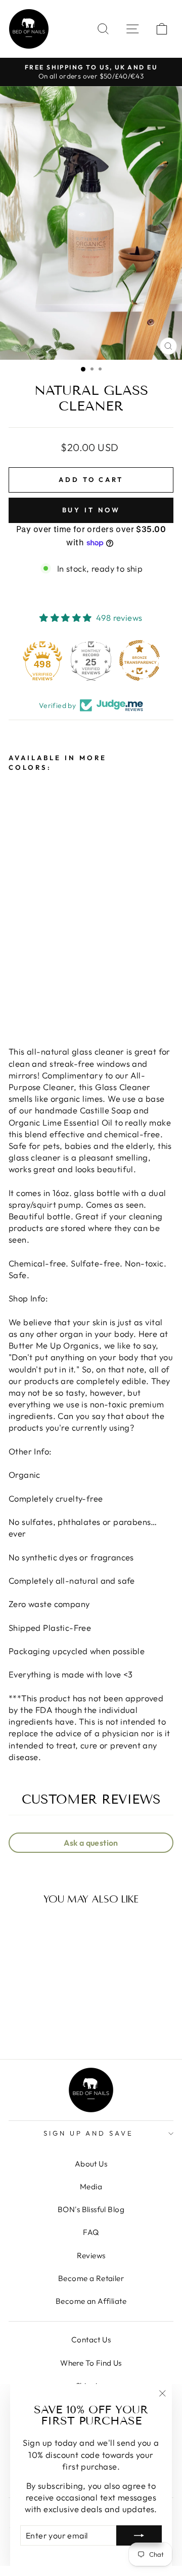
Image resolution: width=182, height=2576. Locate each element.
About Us (91, 2164)
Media (91, 2187)
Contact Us (91, 2340)
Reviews (91, 2255)
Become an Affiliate (91, 2301)
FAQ (91, 2232)
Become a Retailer (91, 2278)
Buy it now (91, 510)
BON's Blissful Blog (91, 2209)
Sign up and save (89, 2133)
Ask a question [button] (91, 1843)
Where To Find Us (91, 2363)
